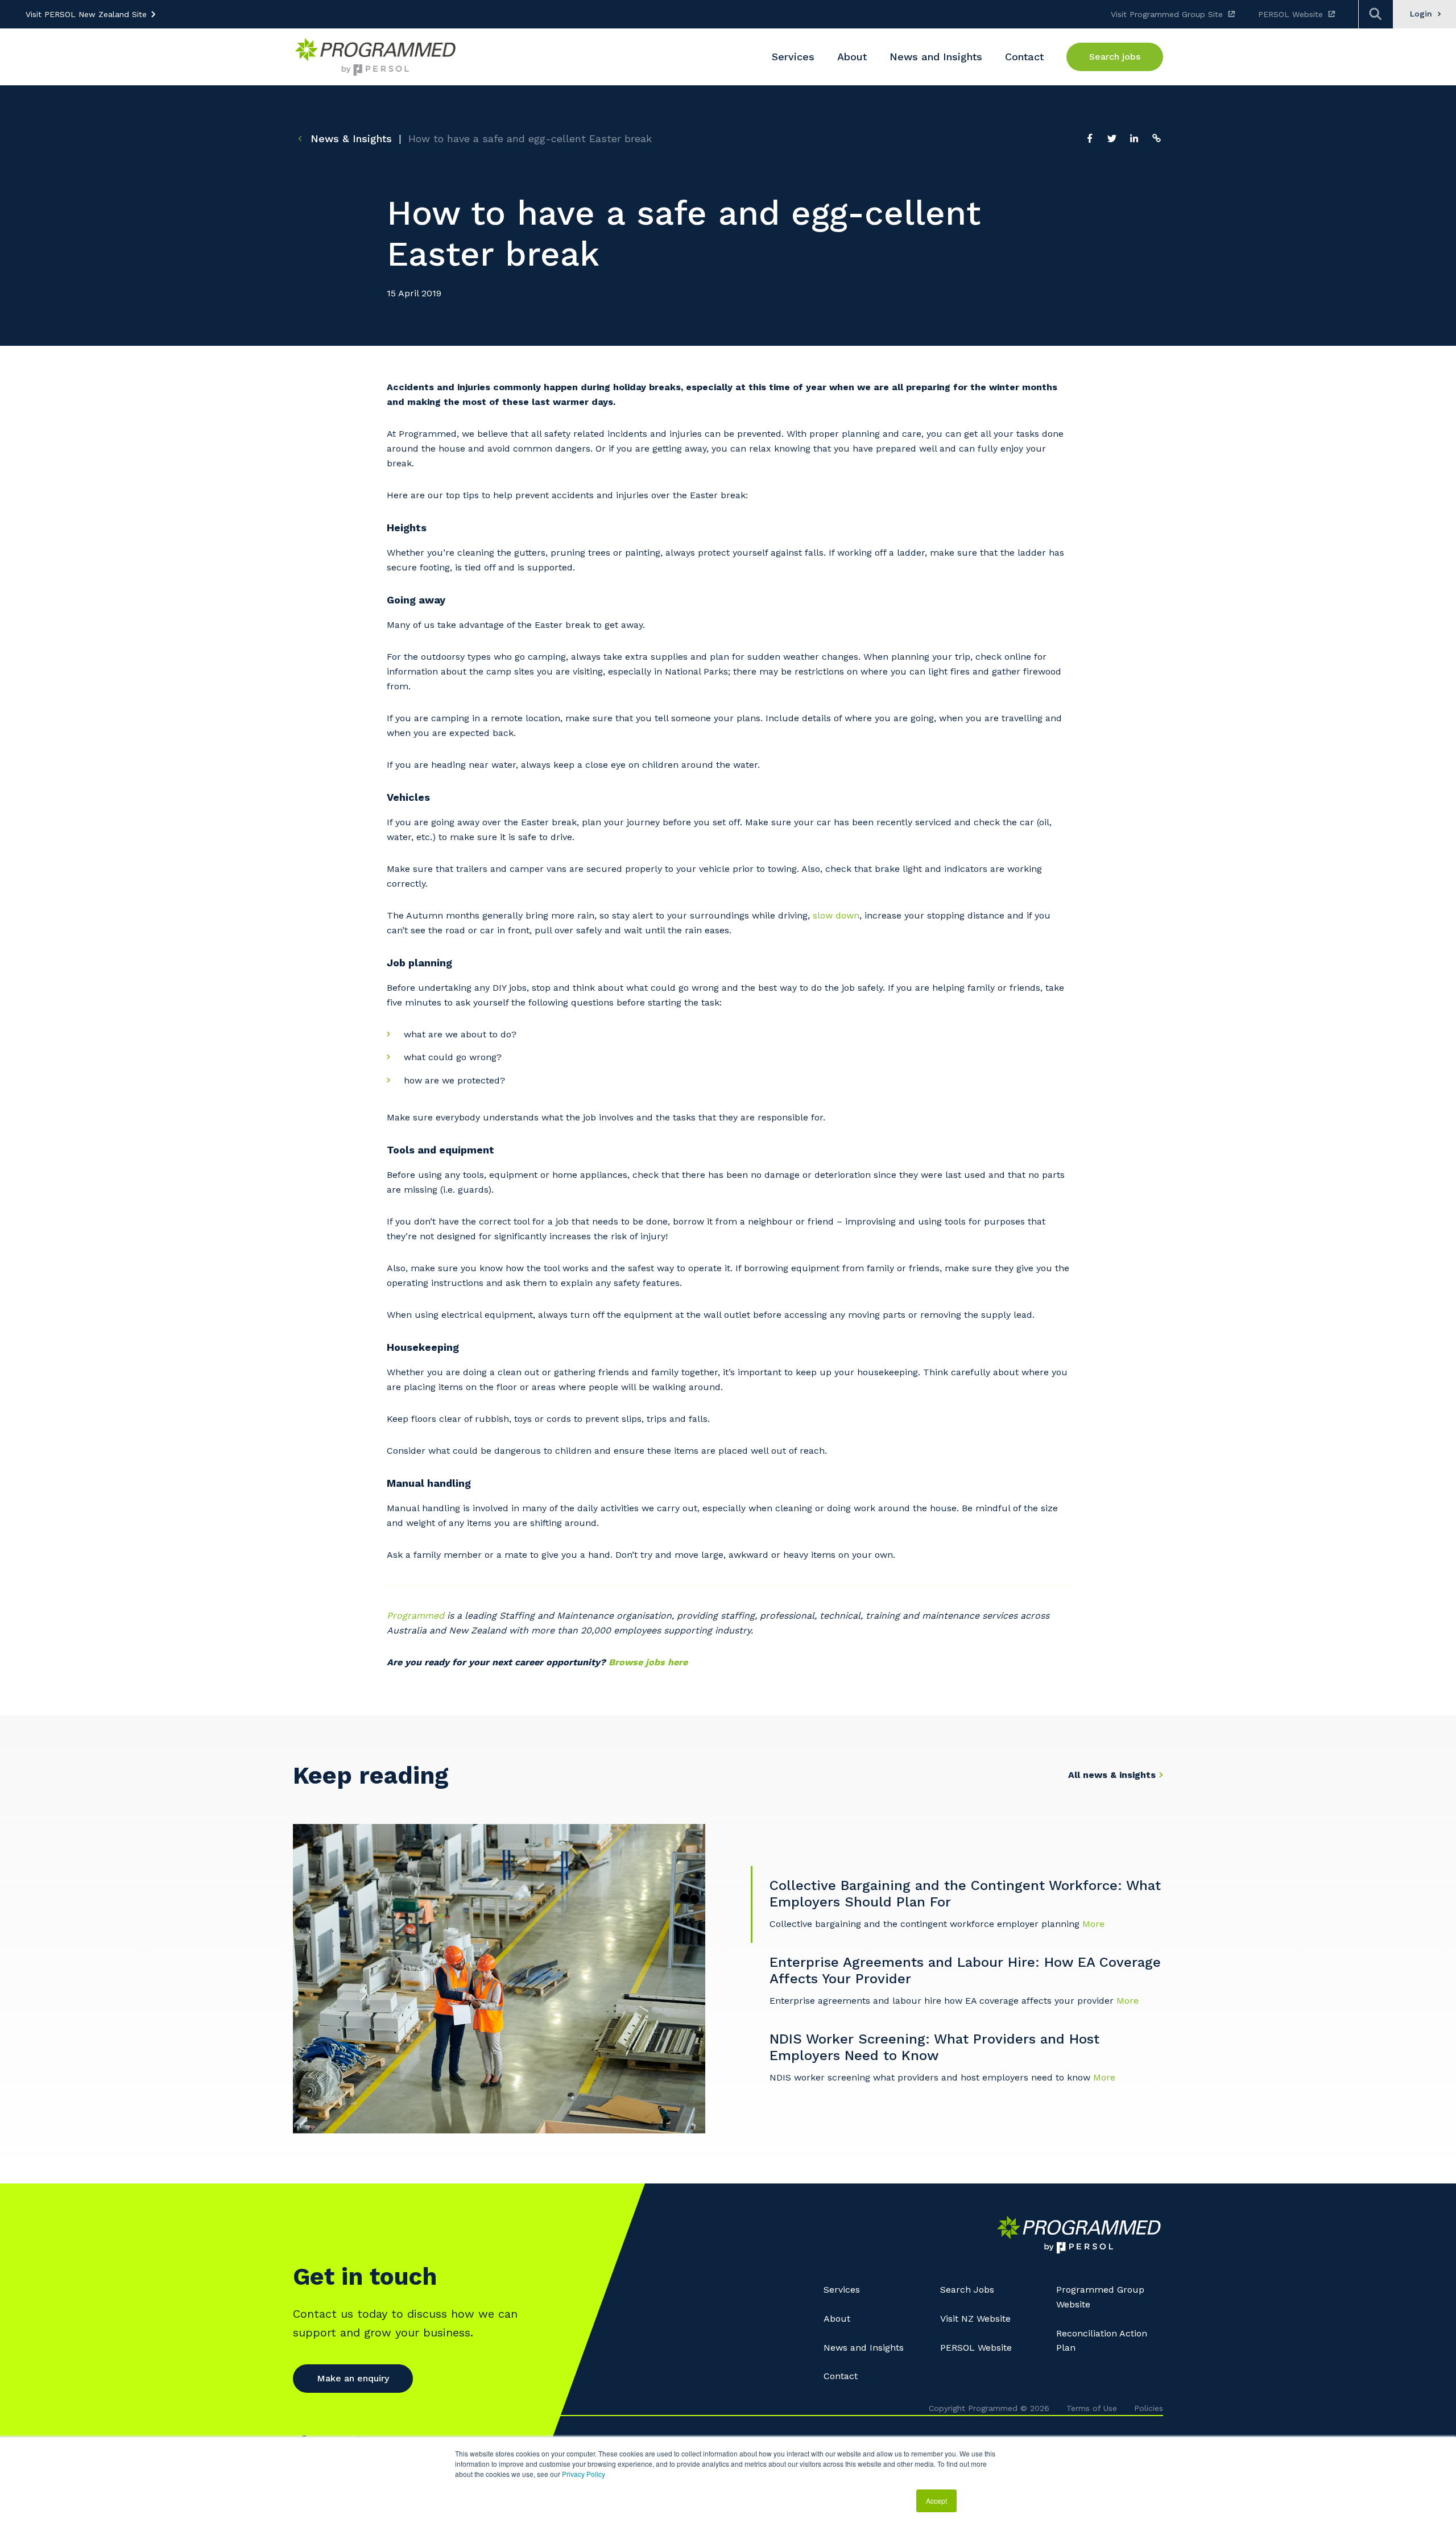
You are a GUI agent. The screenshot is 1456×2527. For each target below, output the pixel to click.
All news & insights (1112, 1775)
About (837, 2319)
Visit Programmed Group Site (1167, 14)
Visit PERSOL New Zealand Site (86, 14)
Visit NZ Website (975, 2319)
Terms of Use (1092, 2408)
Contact (841, 2376)
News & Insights (349, 138)
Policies (1149, 2408)
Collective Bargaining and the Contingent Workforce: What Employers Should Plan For (965, 1894)
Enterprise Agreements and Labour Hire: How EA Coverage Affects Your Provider (965, 1971)
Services (842, 2290)
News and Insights (864, 2348)
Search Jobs (967, 2290)
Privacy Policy (584, 2474)
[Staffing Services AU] (375, 57)
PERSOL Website (1290, 14)
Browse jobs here (650, 1662)
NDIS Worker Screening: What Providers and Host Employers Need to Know (934, 2048)
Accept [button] (936, 2501)
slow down (836, 915)
